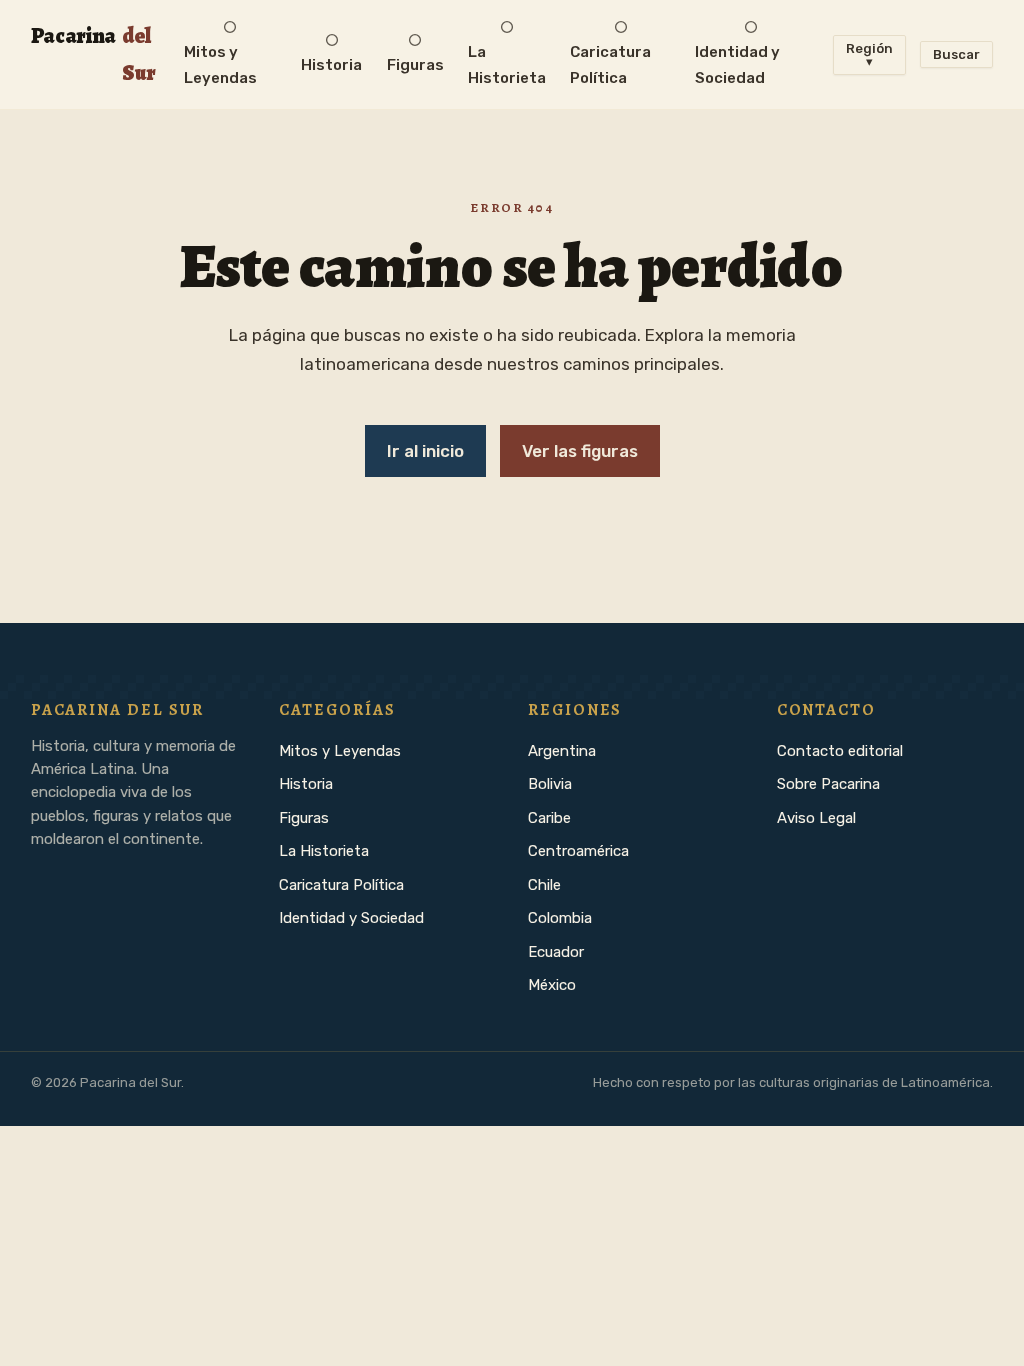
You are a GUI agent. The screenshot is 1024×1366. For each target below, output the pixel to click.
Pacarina (93, 54)
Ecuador (556, 952)
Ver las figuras (580, 451)
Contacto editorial (840, 751)
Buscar (956, 54)
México (552, 985)
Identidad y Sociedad (351, 918)
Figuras (304, 818)
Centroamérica (578, 851)
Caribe (549, 818)
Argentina (562, 751)
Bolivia (550, 784)
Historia (306, 784)
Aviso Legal (816, 818)
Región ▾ (869, 55)
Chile (544, 885)
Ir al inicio (425, 451)
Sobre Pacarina (828, 784)
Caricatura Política (341, 885)
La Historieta (324, 851)
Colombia (560, 918)
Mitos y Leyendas (340, 751)
